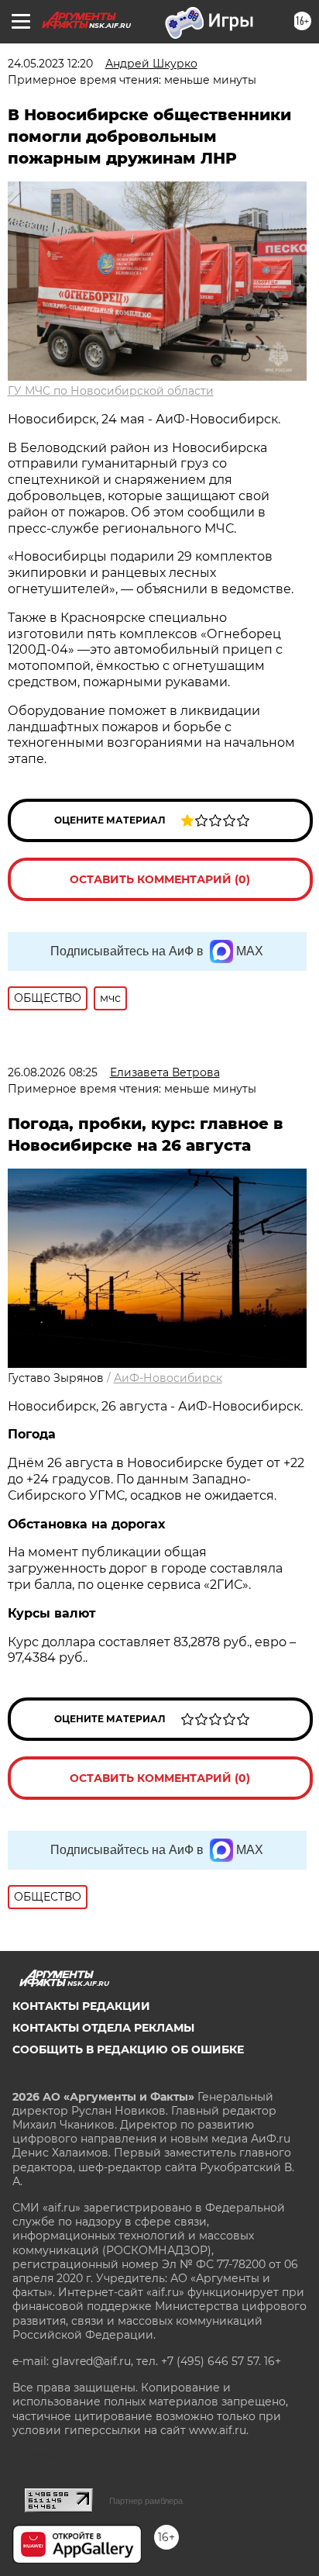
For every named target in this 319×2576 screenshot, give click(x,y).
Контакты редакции (81, 2006)
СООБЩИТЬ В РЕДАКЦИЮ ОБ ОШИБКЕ (128, 2049)
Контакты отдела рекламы (103, 2028)
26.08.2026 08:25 (53, 1072)
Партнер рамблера (146, 2501)
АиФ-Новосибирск (168, 1378)
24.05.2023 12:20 (50, 64)
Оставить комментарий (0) (160, 879)
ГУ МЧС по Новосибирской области (111, 391)
